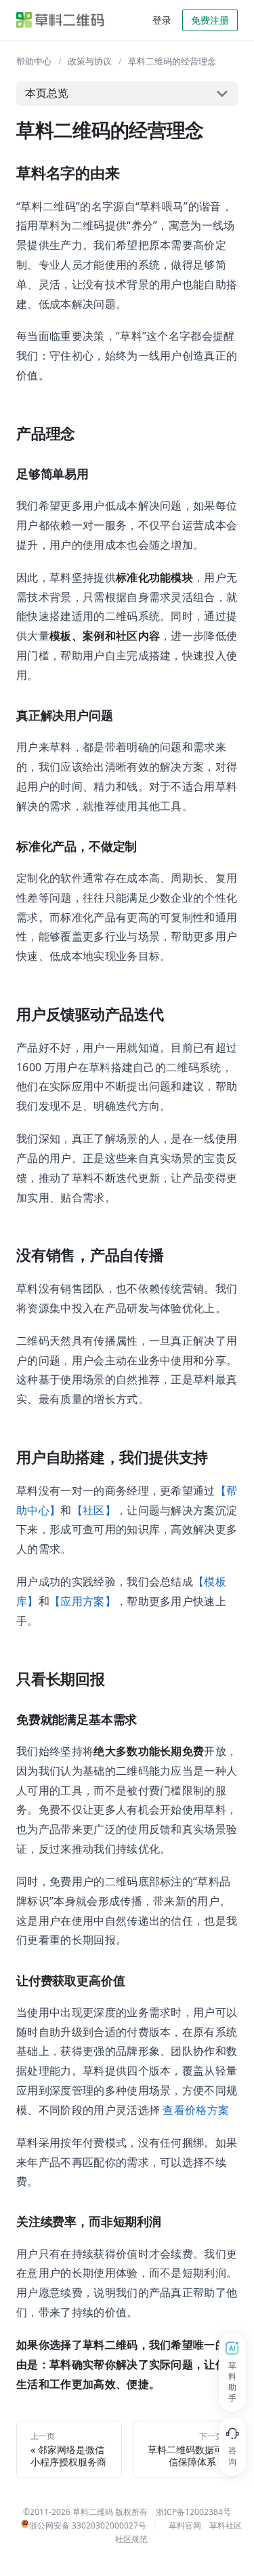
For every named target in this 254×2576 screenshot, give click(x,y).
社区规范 (131, 2539)
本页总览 (47, 93)
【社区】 (94, 1510)
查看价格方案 (196, 2110)
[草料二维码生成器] (60, 20)
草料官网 (185, 2525)
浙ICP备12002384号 (193, 2512)
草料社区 (226, 2525)
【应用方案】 (83, 1601)
